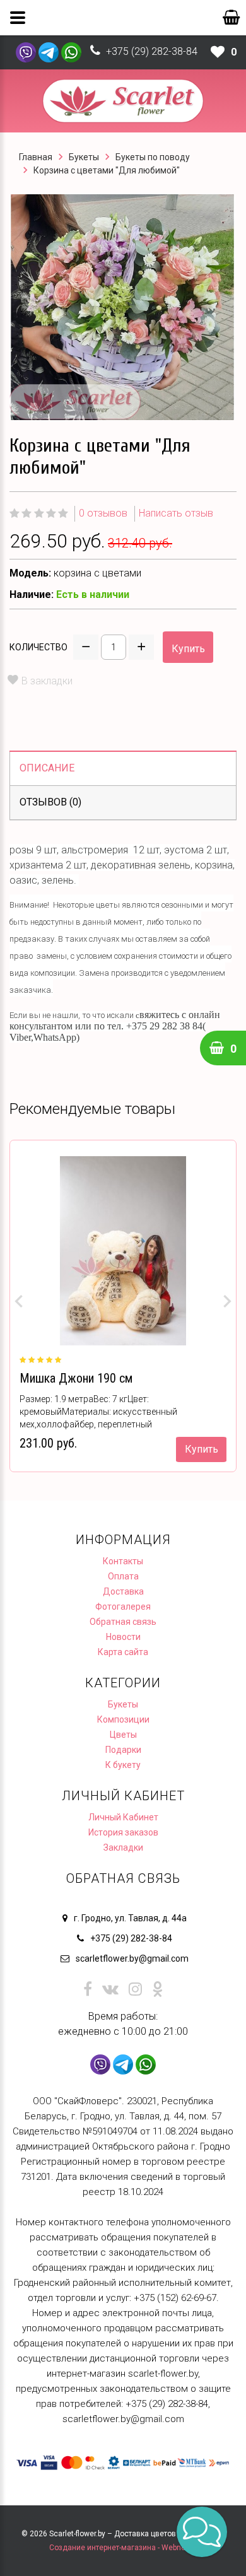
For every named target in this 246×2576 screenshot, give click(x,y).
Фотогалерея (123, 1607)
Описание (47, 768)
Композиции (123, 1719)
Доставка (123, 1591)
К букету (123, 1765)
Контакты (123, 1561)
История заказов (123, 1832)
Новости (123, 1637)
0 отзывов (103, 513)
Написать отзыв (176, 513)
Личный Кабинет (123, 1817)
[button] (202, 2532)
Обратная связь (123, 1622)
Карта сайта (123, 1652)
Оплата (123, 1576)
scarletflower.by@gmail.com (132, 1958)
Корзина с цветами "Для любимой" (107, 170)
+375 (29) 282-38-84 (152, 51)
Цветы (123, 1735)
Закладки (123, 1847)
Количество (38, 647)
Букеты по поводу (153, 157)
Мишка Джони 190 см (76, 1378)
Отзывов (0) (50, 802)
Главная (36, 157)
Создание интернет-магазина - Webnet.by (123, 2548)
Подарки (123, 1750)
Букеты (84, 157)
